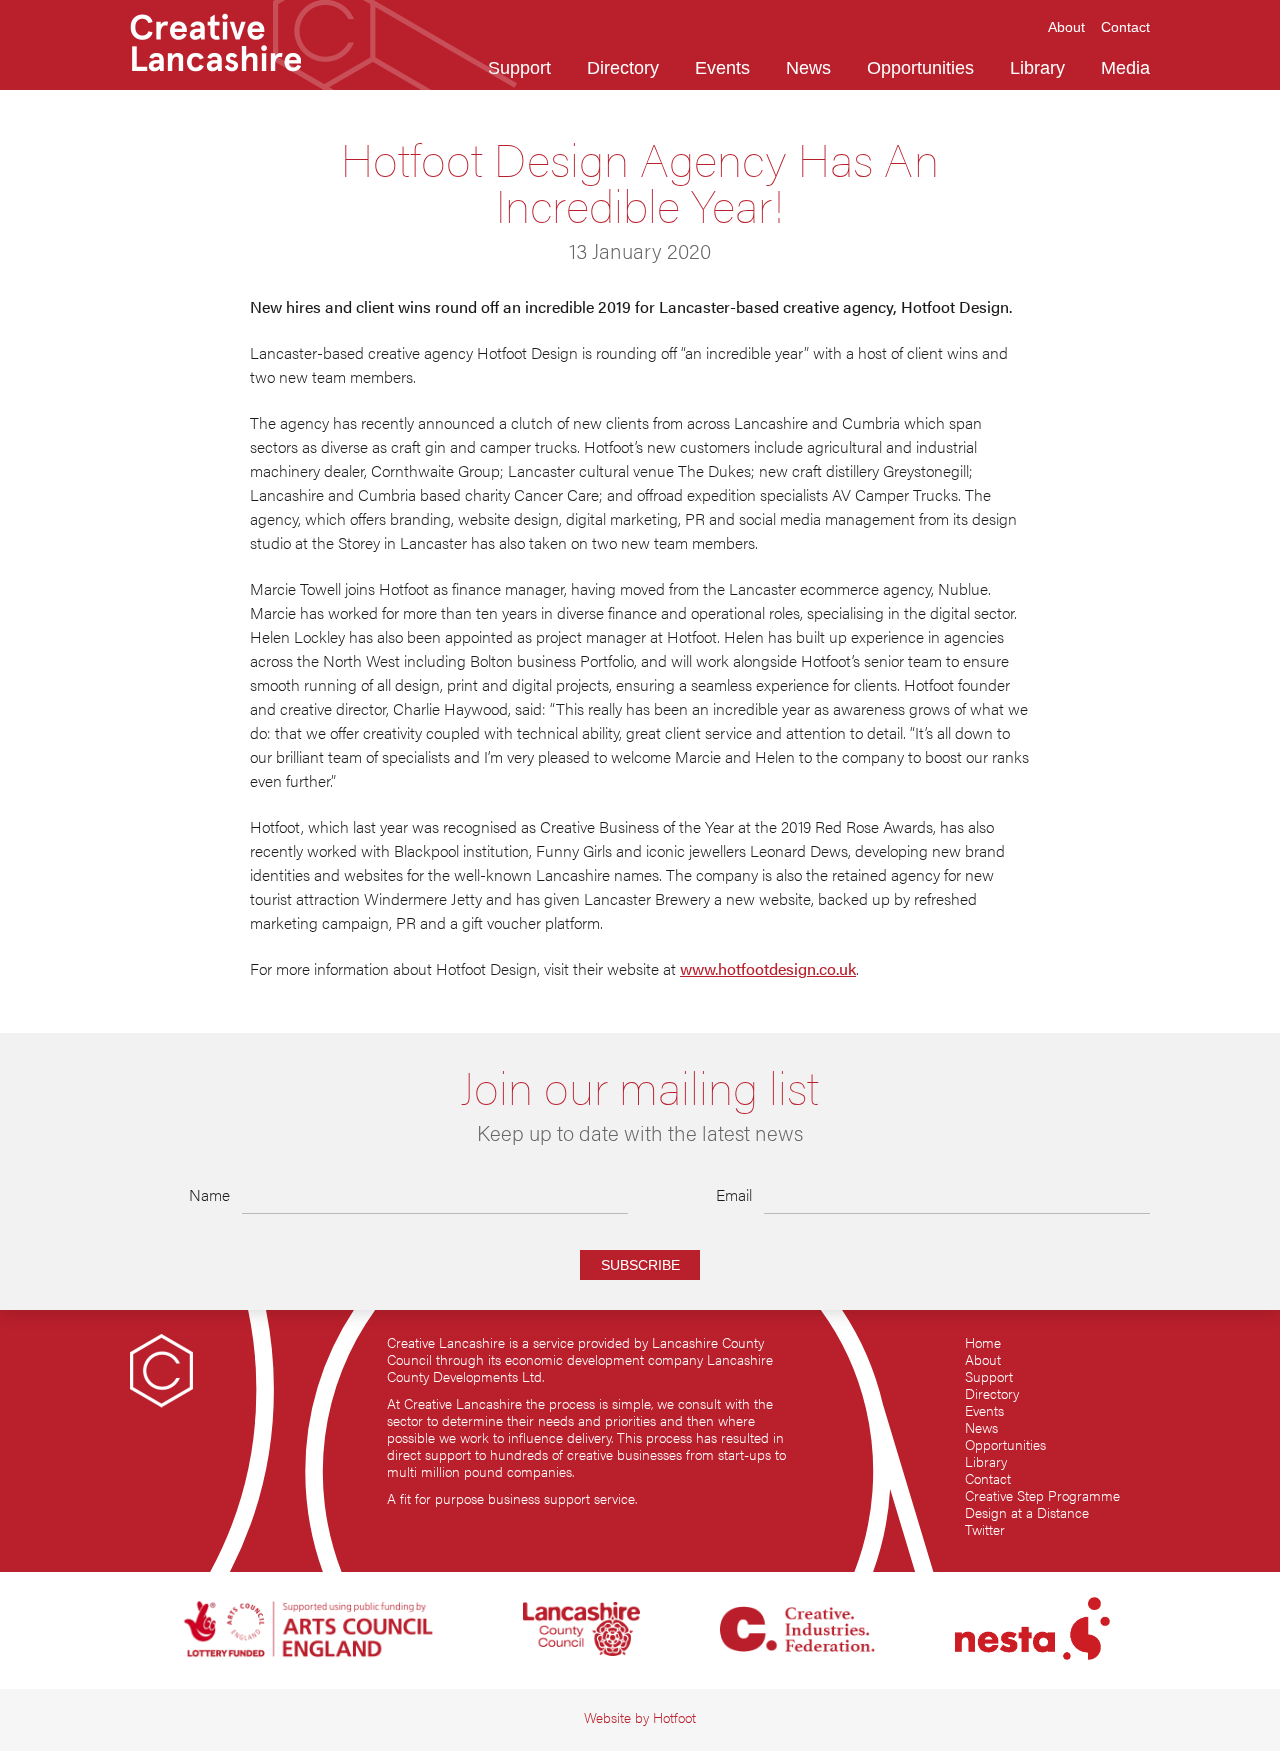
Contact (988, 1478)
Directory (992, 1393)
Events (984, 1410)
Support (989, 1376)
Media (1125, 68)
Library (986, 1461)
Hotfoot (674, 1717)
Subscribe (640, 1265)
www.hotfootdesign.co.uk (768, 968)
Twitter (985, 1529)
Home (983, 1342)
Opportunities (1005, 1444)
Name (209, 1194)
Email (734, 1194)
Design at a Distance (1027, 1512)
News (981, 1427)
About (983, 1359)
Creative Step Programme (1042, 1495)
